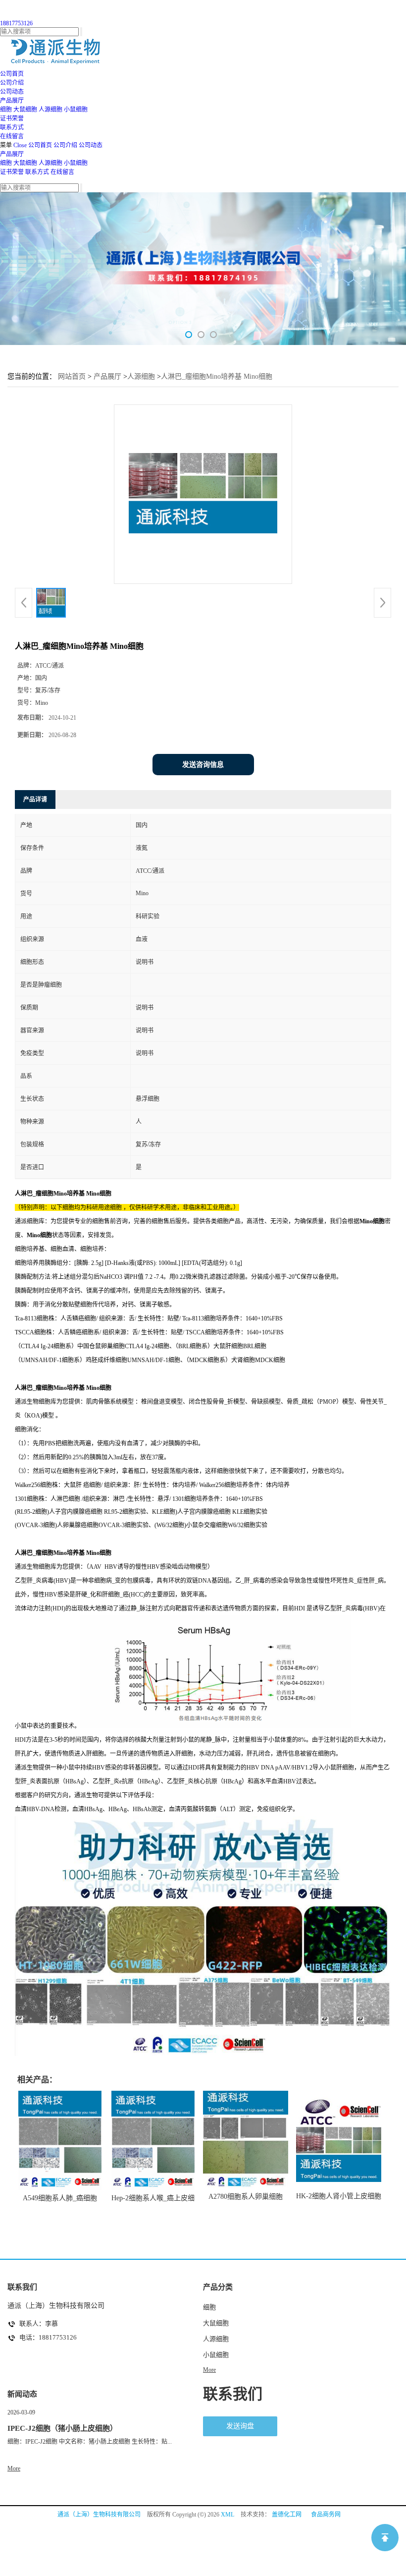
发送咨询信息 (203, 765)
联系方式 (37, 172)
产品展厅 (12, 154)
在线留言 (62, 172)
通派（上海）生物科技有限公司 (99, 2515)
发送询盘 (240, 2426)
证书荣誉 (12, 172)
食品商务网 (326, 2515)
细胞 (6, 110)
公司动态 (91, 145)
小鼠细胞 (76, 110)
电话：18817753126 (48, 2337)
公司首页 (40, 145)
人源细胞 (51, 110)
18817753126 (16, 23)
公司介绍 (65, 145)
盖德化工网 (287, 2515)
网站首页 (72, 376)
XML (228, 2515)
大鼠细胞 (25, 110)
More (209, 2370)
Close (20, 145)
